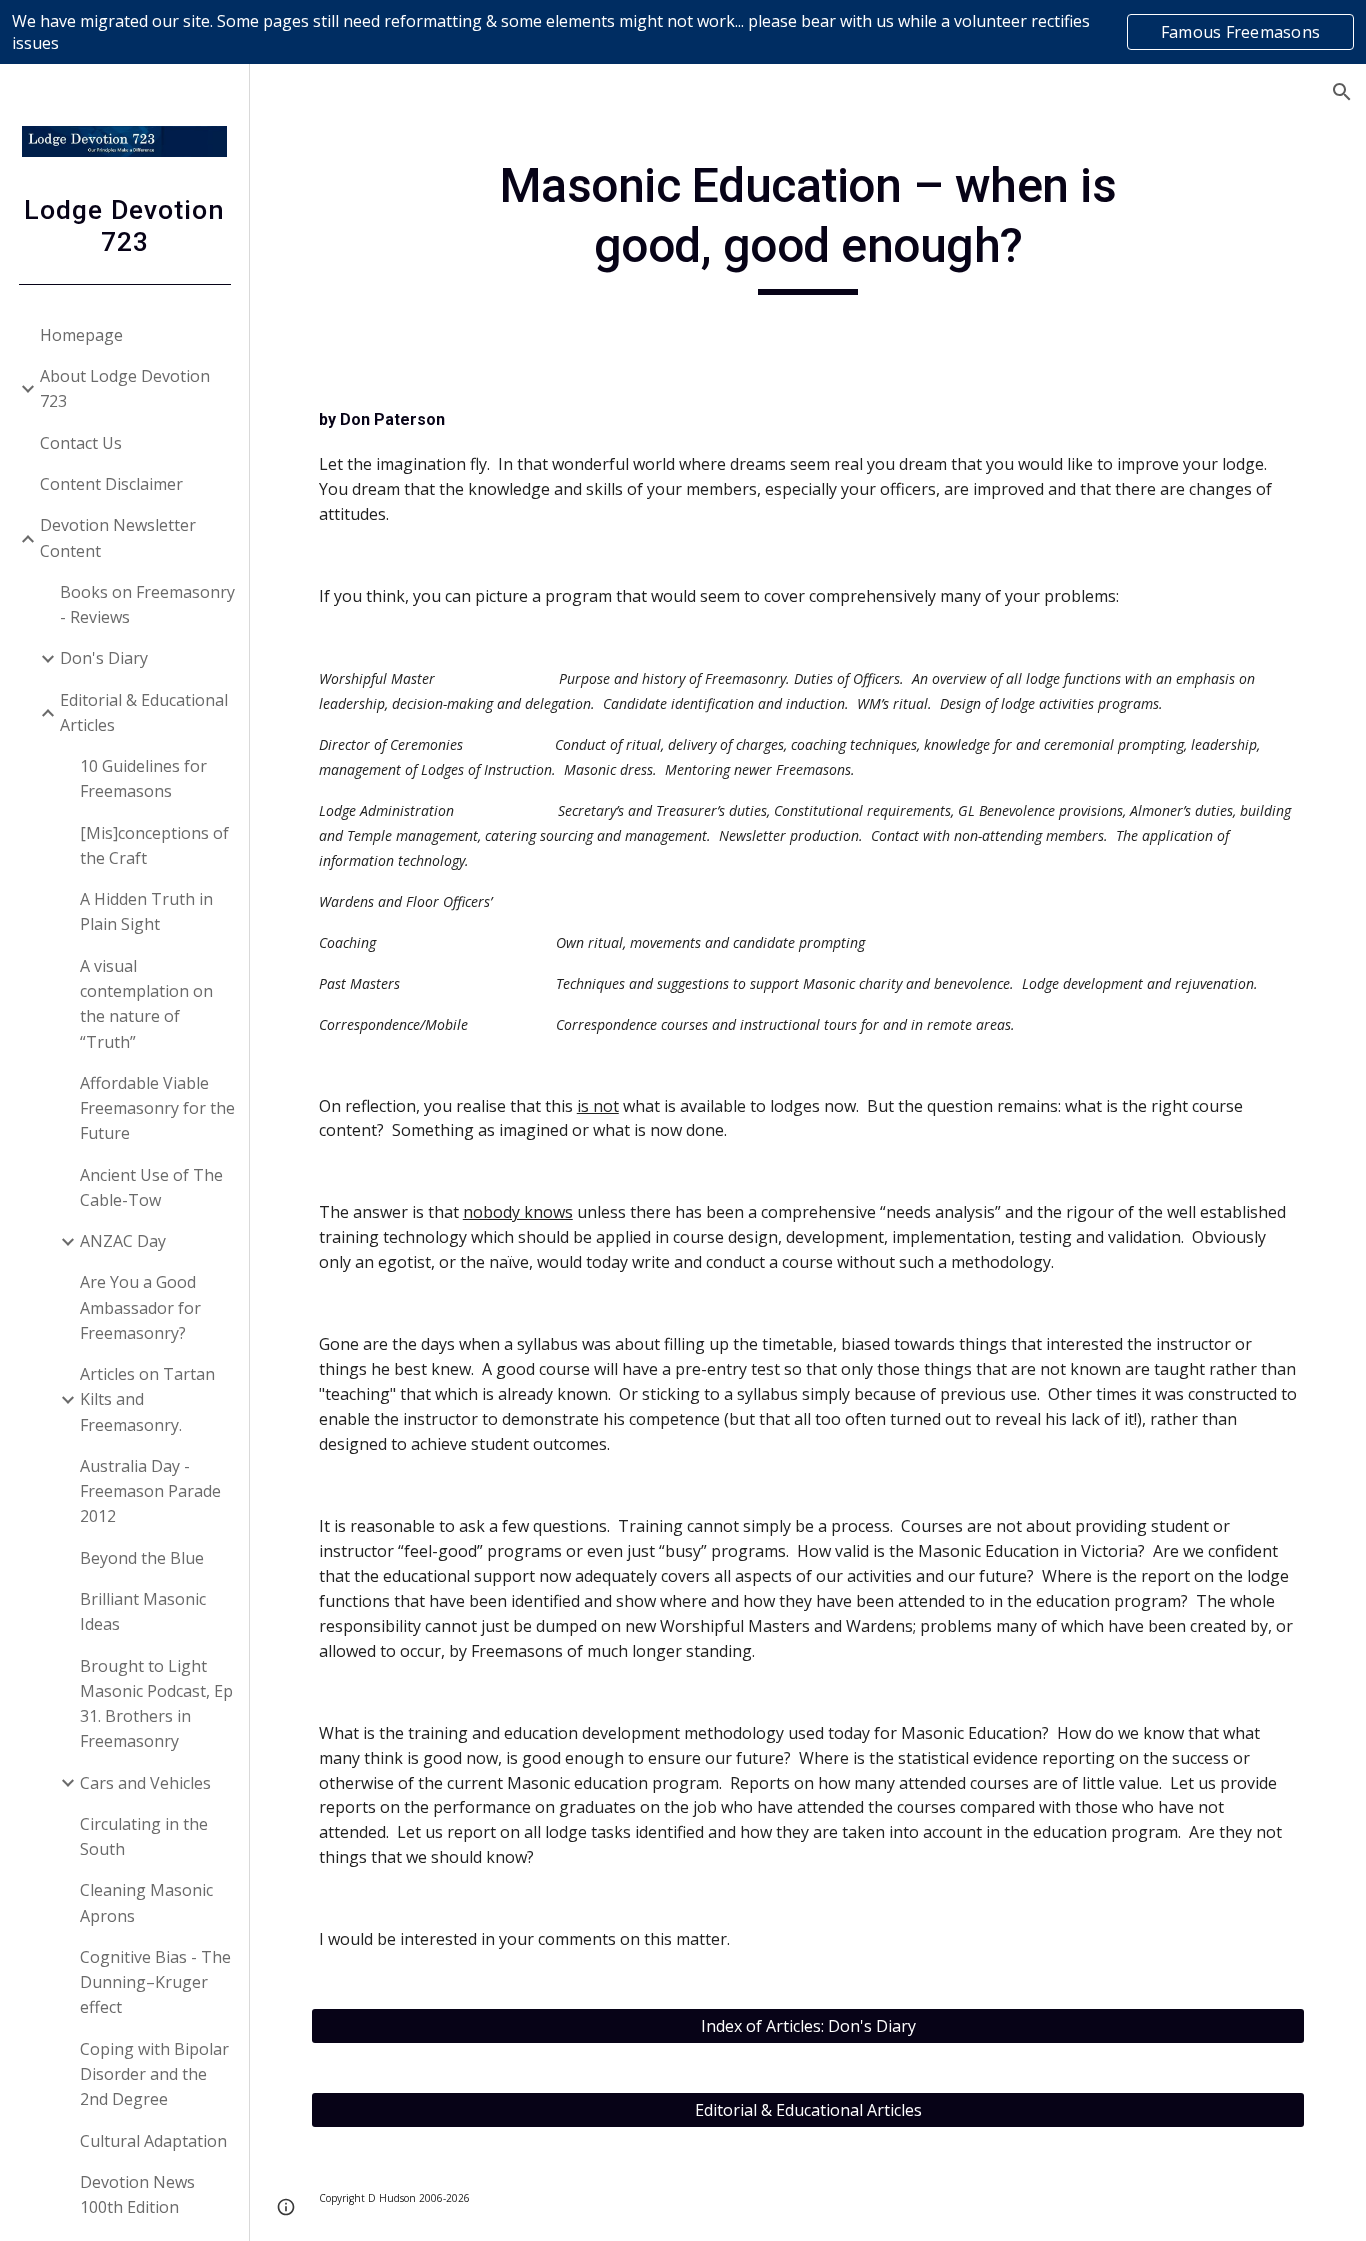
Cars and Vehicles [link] (145, 1783)
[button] (1342, 92)
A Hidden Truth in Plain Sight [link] (146, 911)
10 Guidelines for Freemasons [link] (143, 778)
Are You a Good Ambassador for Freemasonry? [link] (140, 1307)
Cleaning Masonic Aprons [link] (146, 1902)
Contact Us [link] (81, 443)
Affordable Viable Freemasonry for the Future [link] (157, 1108)
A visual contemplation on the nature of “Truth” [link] (146, 1004)
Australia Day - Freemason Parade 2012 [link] (150, 1491)
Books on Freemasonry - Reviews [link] (147, 604)
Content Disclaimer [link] (111, 484)
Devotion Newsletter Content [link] (118, 537)
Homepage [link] (81, 335)
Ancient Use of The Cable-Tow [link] (151, 1187)
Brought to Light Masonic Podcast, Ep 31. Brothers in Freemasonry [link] (156, 1704)
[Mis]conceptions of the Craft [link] (154, 845)
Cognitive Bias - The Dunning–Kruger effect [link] (155, 1982)
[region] (683, 32)
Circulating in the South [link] (144, 1836)
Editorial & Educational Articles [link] (144, 712)
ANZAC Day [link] (123, 1241)
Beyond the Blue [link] (142, 1558)
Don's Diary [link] (104, 658)
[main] (808, 225)
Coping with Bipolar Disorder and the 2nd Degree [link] (154, 2074)
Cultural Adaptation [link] (153, 2141)
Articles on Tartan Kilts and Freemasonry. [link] (147, 1399)
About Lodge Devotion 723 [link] (125, 388)
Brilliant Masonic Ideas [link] (143, 1611)
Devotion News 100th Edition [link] (137, 2194)
